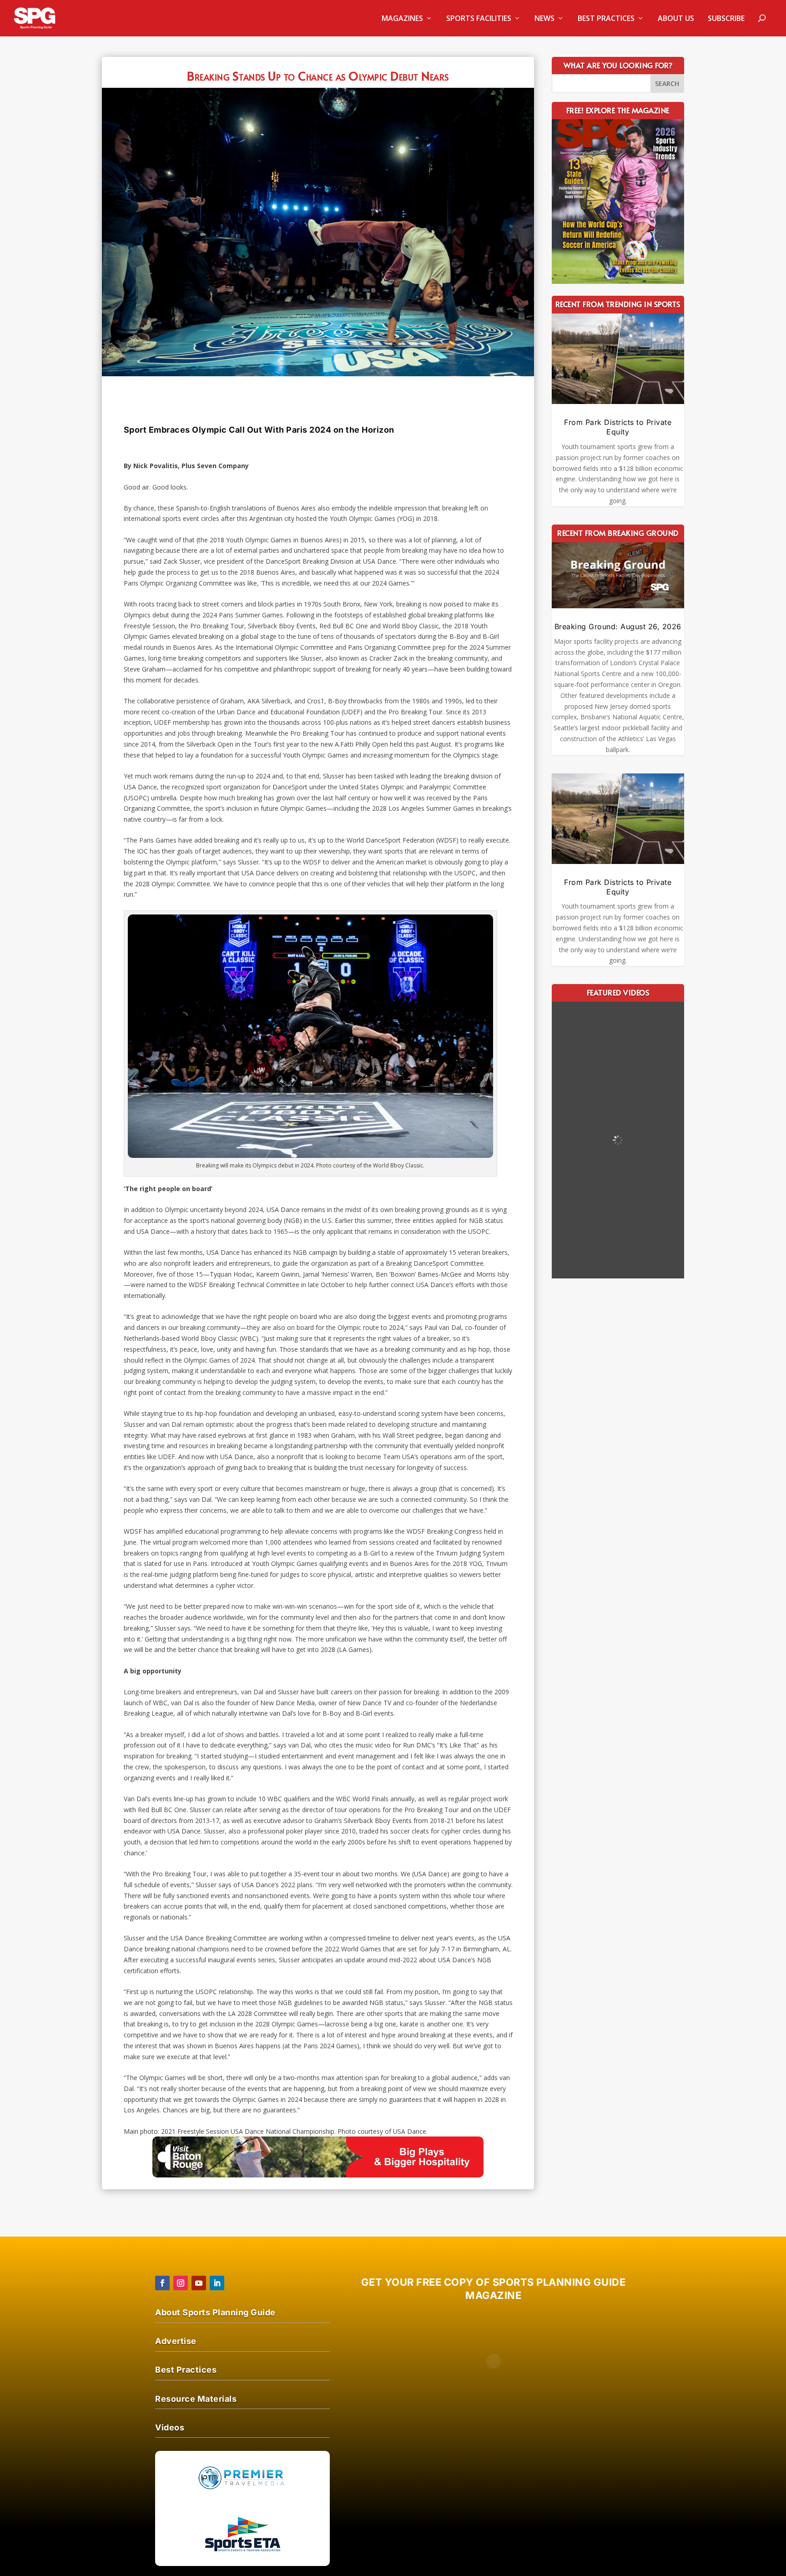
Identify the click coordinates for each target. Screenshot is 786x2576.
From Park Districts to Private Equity (618, 427)
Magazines (402, 19)
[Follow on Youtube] (199, 2283)
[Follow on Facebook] (162, 2283)
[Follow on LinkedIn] (217, 2283)
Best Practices (606, 19)
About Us (676, 19)
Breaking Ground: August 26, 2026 (618, 626)
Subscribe (726, 19)
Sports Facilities (479, 19)
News (544, 19)
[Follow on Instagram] (181, 2283)
